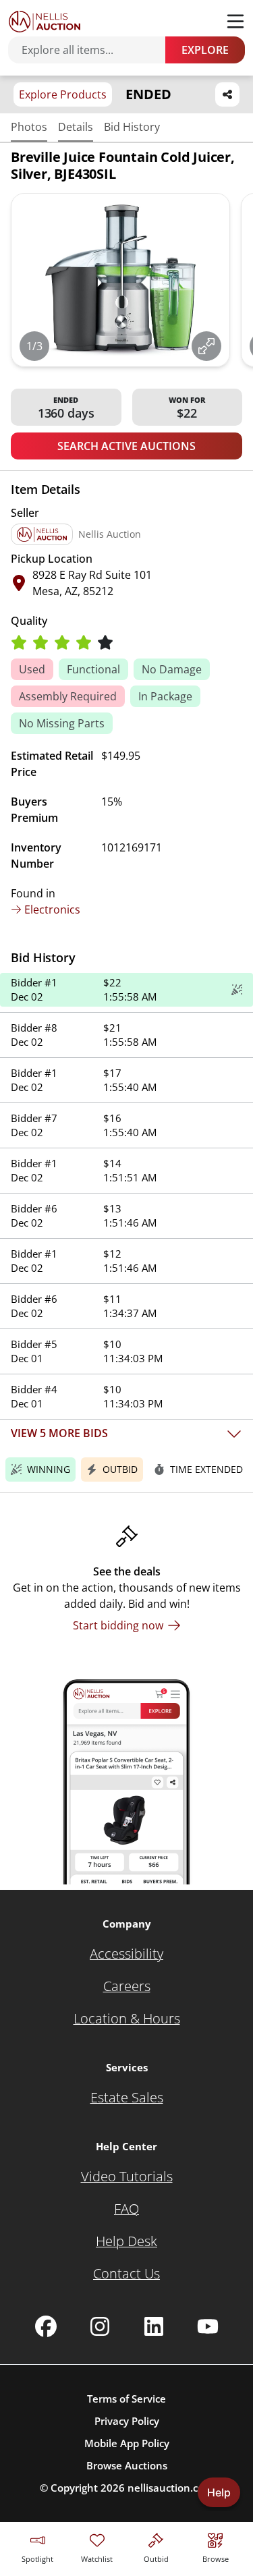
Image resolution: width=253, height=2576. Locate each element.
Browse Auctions (127, 2465)
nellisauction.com (170, 2488)
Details (76, 127)
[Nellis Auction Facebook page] (46, 2326)
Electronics (52, 909)
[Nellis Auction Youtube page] (208, 2326)
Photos (29, 127)
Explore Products (63, 94)
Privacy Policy (127, 2421)
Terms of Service (126, 2399)
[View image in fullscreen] (206, 346)
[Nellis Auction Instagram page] (100, 2326)
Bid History (132, 127)
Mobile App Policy (127, 2443)
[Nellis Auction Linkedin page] (154, 2326)
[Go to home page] (45, 22)
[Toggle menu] (235, 22)
